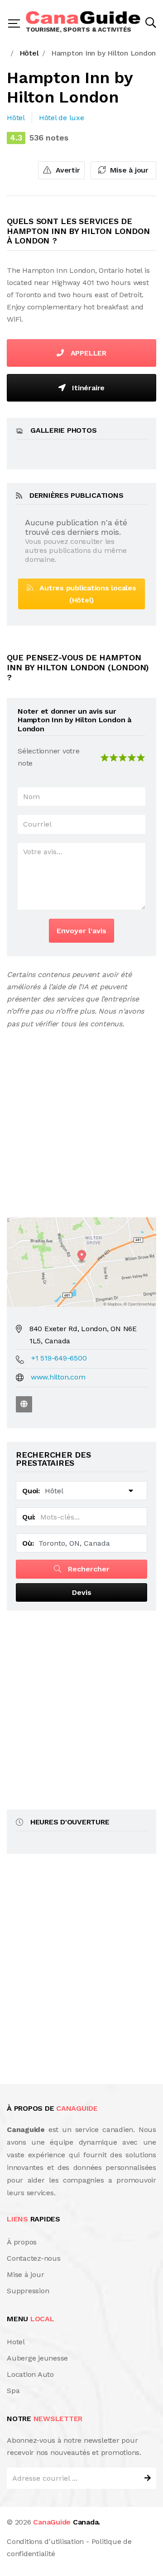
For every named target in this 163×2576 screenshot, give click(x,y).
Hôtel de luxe (62, 118)
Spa (13, 2391)
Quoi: (31, 1491)
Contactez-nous (34, 2258)
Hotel (16, 2342)
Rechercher (88, 1569)
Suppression (28, 2291)
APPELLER (87, 353)
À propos (22, 2242)
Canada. (67, 2522)
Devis (82, 1592)
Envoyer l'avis (81, 931)
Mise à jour (128, 170)
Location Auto (30, 2374)
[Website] (24, 1404)
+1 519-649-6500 (59, 1358)
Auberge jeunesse (37, 2358)
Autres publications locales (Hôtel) (85, 594)
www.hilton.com (58, 1377)
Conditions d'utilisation (45, 2541)
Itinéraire (87, 388)
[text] (141, 757)
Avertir (67, 170)
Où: (28, 1543)
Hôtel (16, 118)
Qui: (29, 1517)
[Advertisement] (81, 1116)
